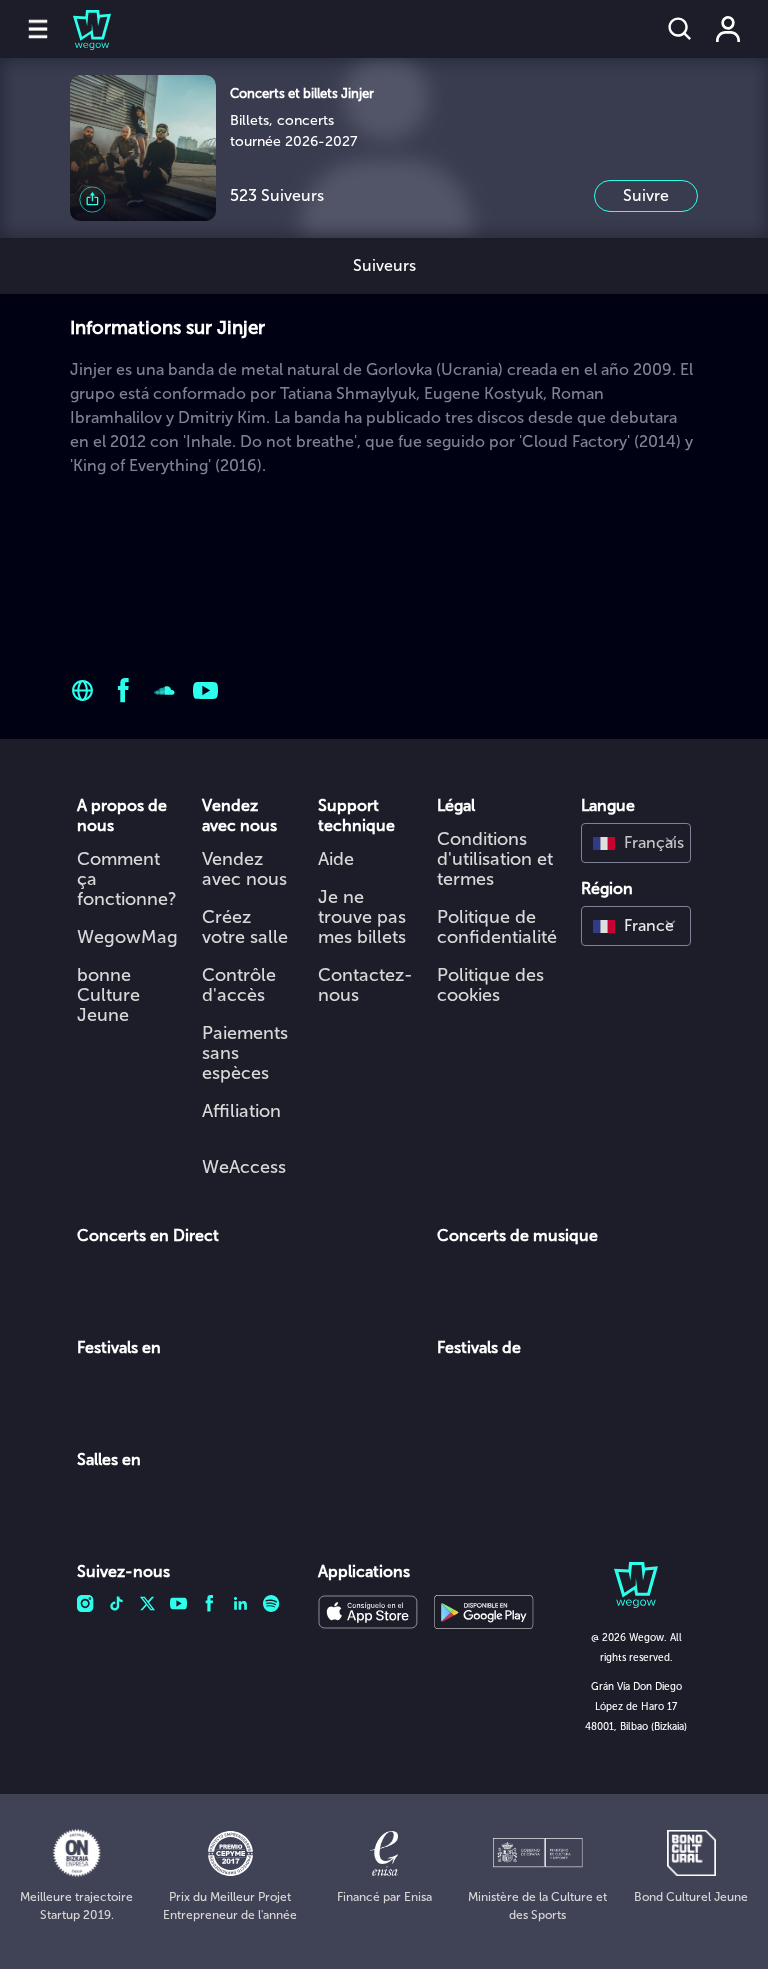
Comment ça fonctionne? (127, 879)
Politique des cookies (490, 985)
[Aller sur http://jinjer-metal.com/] (82, 690)
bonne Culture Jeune (108, 995)
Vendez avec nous (244, 869)
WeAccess (244, 1167)
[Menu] (38, 29)
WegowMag (127, 937)
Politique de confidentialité (497, 927)
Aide (336, 859)
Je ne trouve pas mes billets (362, 917)
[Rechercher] (680, 29)
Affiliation (241, 1111)
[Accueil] (80, 29)
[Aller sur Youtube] (205, 690)
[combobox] (636, 843)
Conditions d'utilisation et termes (495, 859)
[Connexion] (728, 29)
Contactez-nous (365, 985)
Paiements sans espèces (245, 1053)
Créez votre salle (245, 927)
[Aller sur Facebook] (123, 690)
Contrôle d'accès (239, 985)
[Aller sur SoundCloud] (164, 690)
